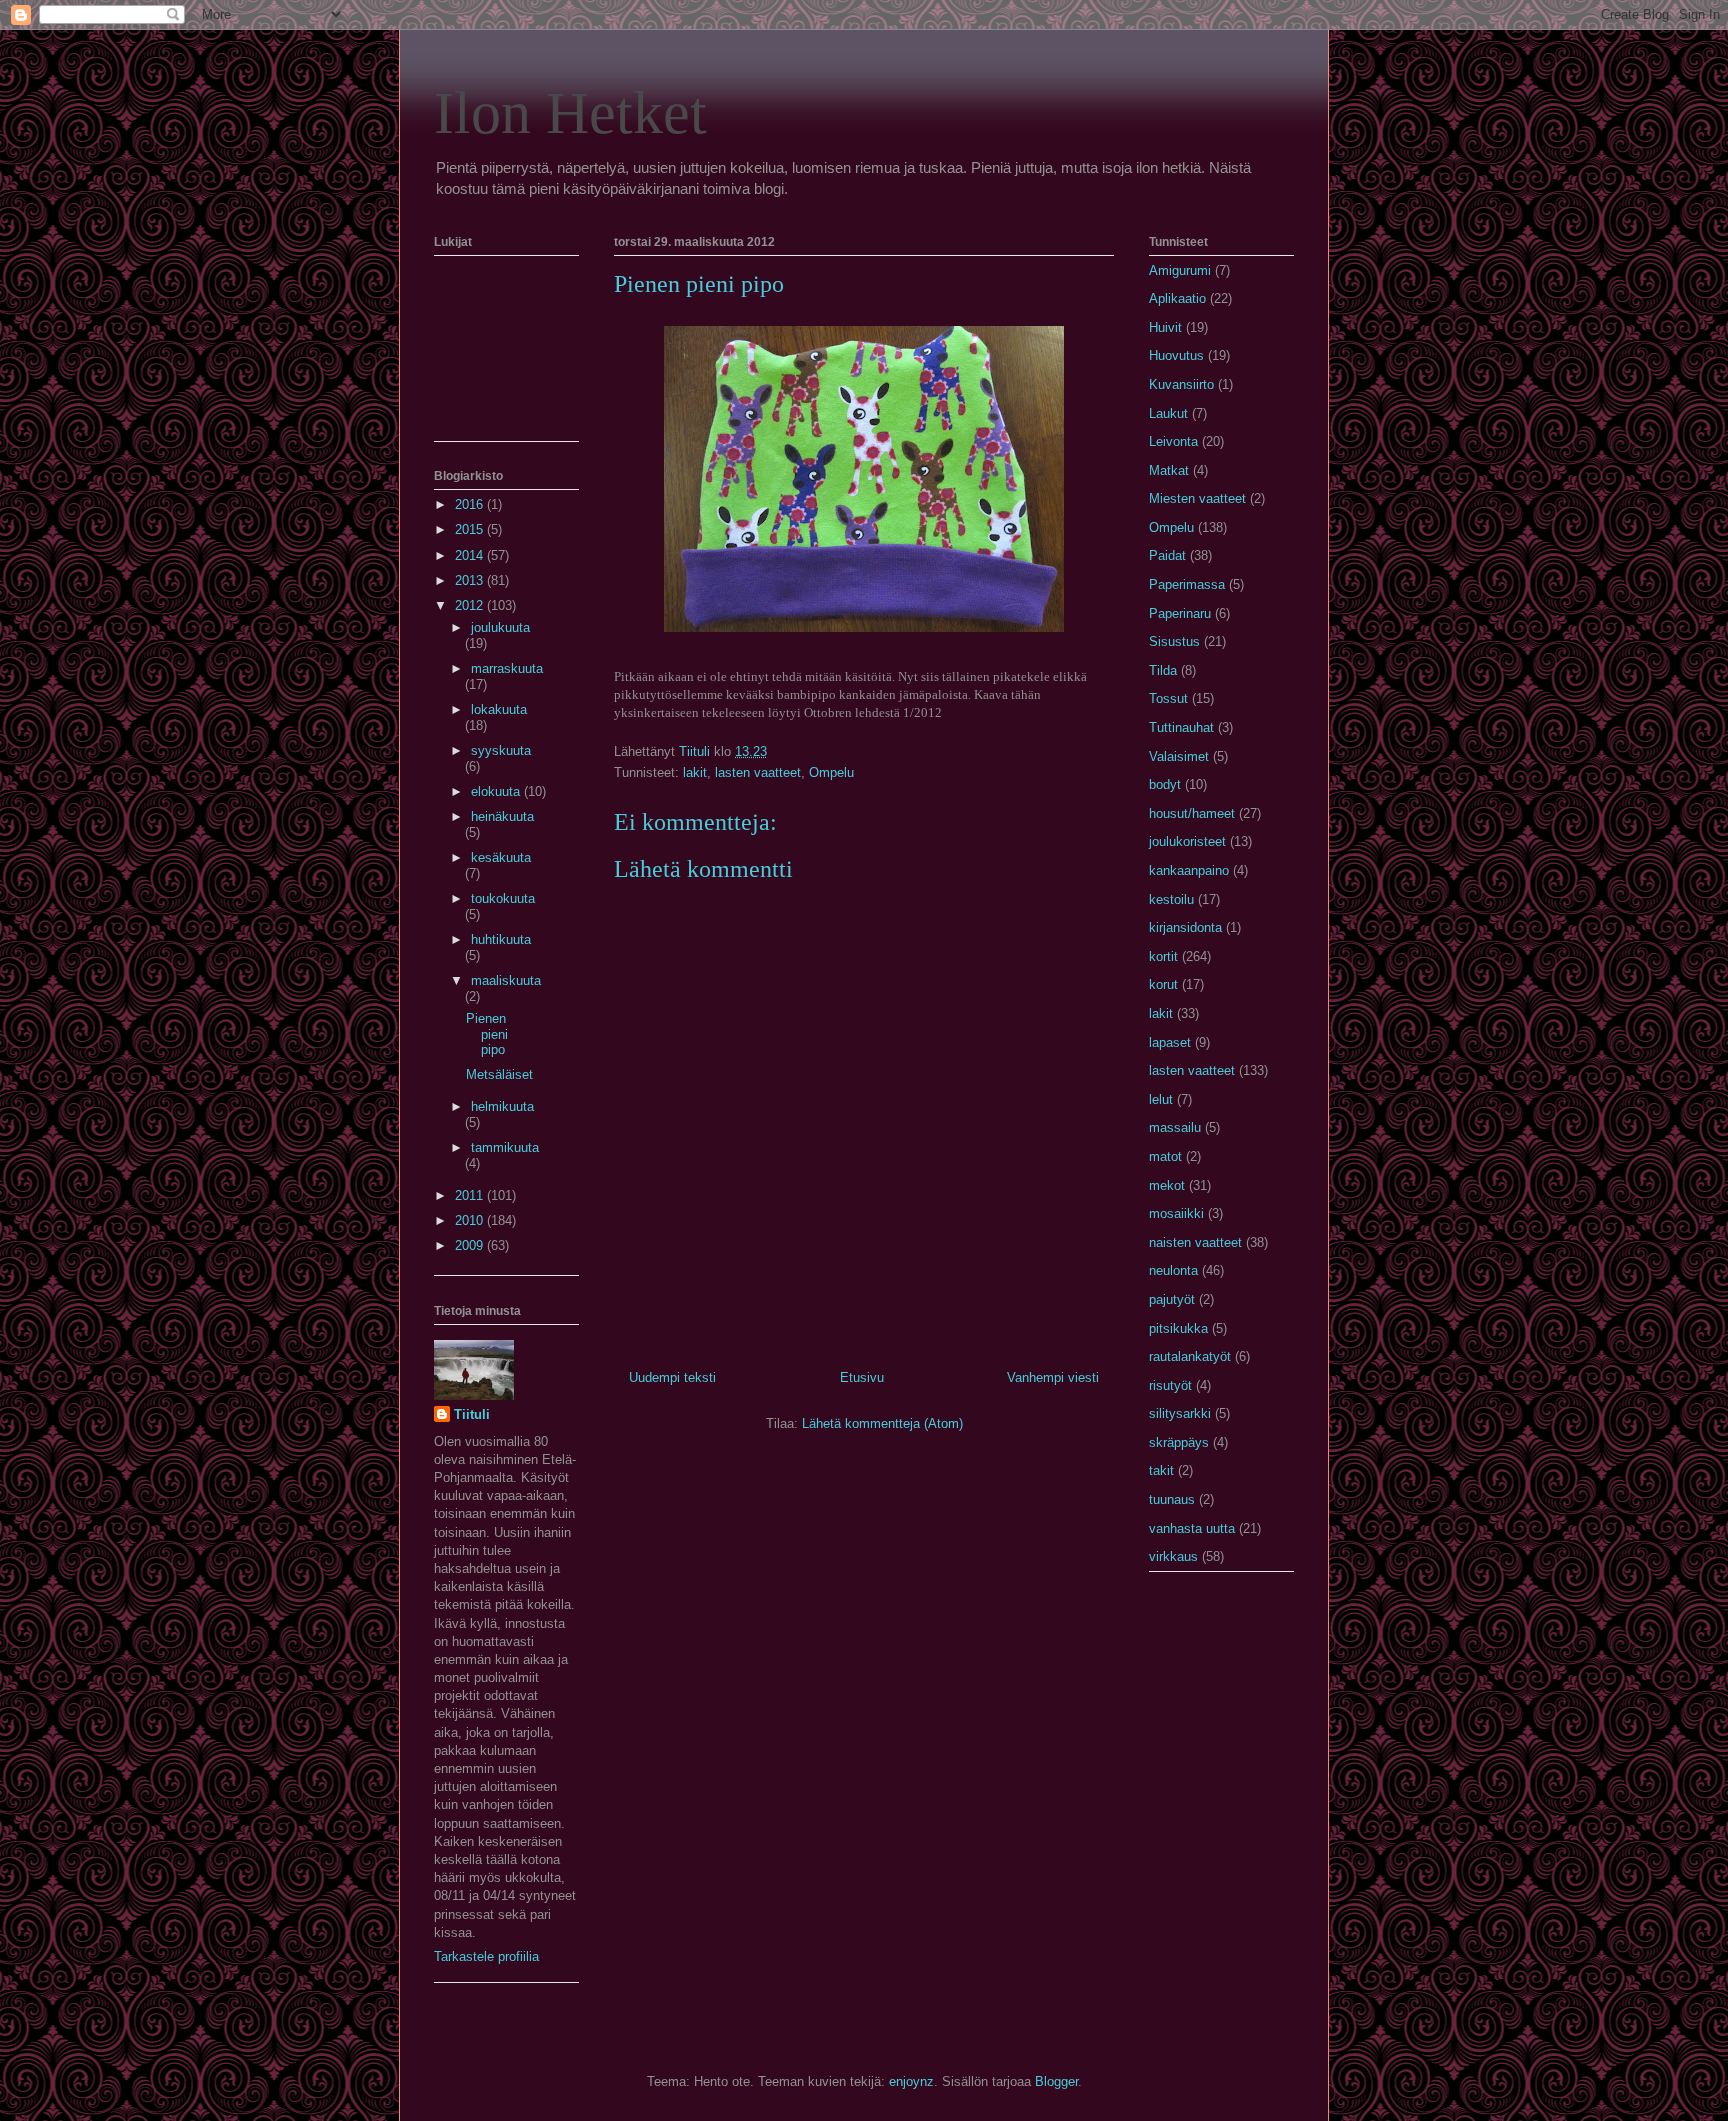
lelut (1161, 1099)
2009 (471, 1245)
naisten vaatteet (1195, 1242)
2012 (471, 605)
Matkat (1169, 470)
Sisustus (1174, 641)
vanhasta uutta (1192, 1528)
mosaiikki (1176, 1213)
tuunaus (1172, 1499)
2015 (471, 529)
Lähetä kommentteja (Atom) (882, 1423)
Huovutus (1176, 355)
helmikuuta (502, 1106)
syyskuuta (501, 750)
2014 (471, 555)
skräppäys (1179, 1442)
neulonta (1173, 1270)
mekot (1167, 1185)
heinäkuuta (502, 816)
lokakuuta (499, 709)
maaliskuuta (506, 980)
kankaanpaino (1189, 870)
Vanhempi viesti (1053, 1377)
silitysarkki (1180, 1413)
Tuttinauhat (1181, 727)
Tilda (1163, 670)
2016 (471, 504)
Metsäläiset (499, 1074)
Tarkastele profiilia (486, 1956)
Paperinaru (1180, 613)
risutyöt (1170, 1385)
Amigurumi (1180, 270)
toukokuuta (503, 898)
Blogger (1056, 2081)
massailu (1175, 1127)
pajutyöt (1172, 1299)
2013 (471, 580)
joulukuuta (500, 627)
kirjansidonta (1185, 927)
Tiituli (472, 1414)
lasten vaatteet (758, 772)
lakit (695, 772)
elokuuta (497, 791)
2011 (471, 1195)
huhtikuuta (501, 939)
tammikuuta (505, 1147)
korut (1163, 984)
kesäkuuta (501, 857)
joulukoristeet (1187, 841)
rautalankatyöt (1190, 1356)
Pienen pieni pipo (487, 1034)
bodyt (1165, 784)
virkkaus (1173, 1556)
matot (1165, 1156)
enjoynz (911, 2081)
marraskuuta (507, 668)
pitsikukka (1178, 1328)
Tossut (1168, 698)
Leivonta (1173, 441)
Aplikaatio (1177, 298)
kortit (1163, 956)
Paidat (1167, 555)
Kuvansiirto (1181, 384)
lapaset (1170, 1042)
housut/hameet (1192, 813)
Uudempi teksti (672, 1377)
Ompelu (831, 772)
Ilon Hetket (570, 113)
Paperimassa (1187, 584)
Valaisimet (1179, 756)
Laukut (1168, 413)
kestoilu (1171, 899)
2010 (471, 1220)
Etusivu (862, 1377)
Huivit (1165, 327)
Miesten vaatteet (1197, 498)
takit (1161, 1470)
